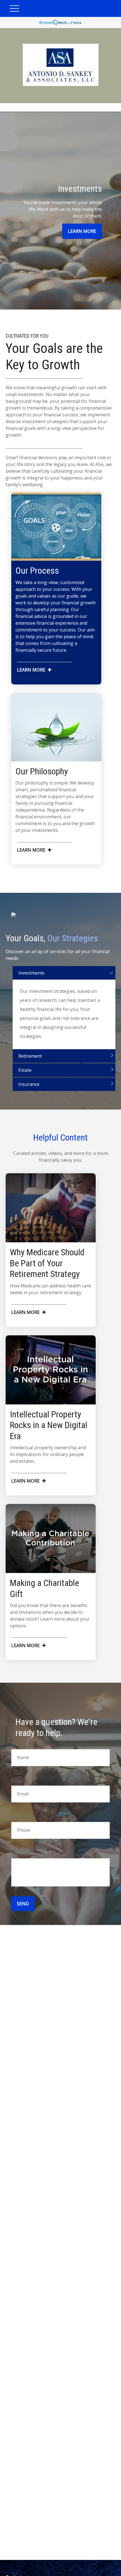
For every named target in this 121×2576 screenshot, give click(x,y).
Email (17, 1781)
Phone (18, 1817)
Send (23, 1904)
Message (21, 1853)
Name (18, 1744)
